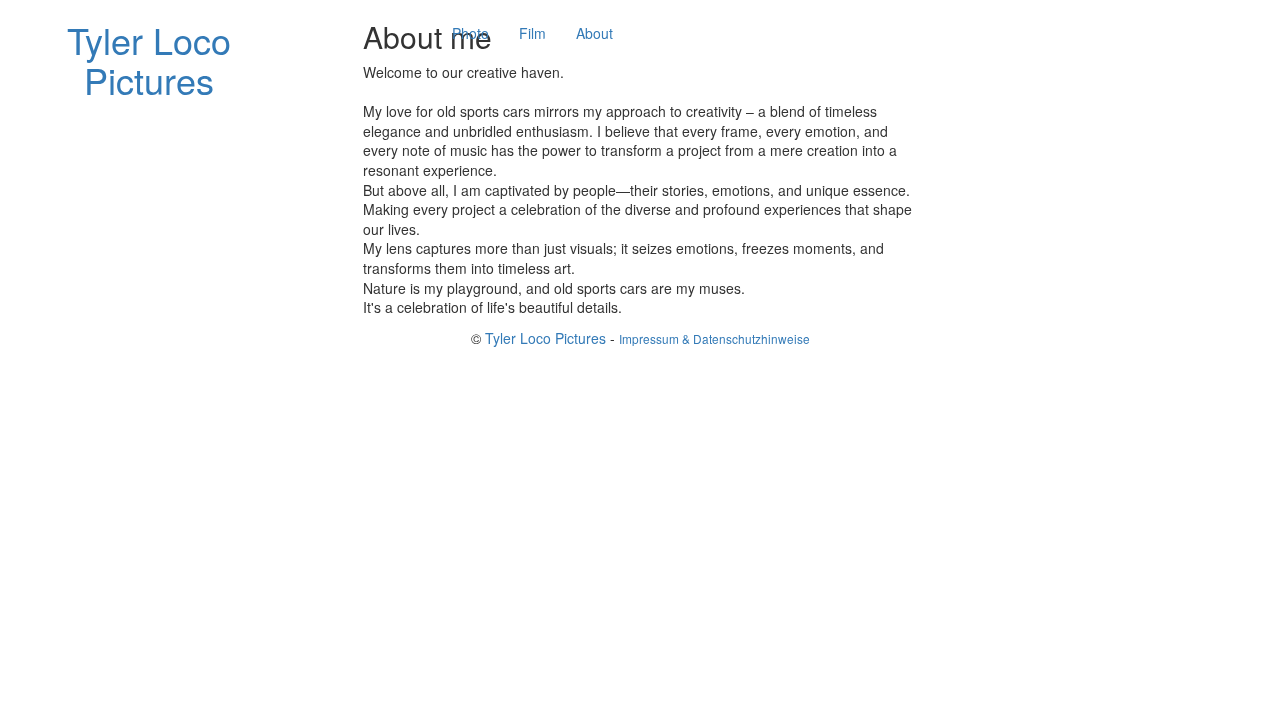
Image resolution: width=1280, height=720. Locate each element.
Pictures (149, 59)
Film (532, 33)
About (594, 33)
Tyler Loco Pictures (545, 338)
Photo (470, 33)
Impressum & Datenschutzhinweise (714, 338)
